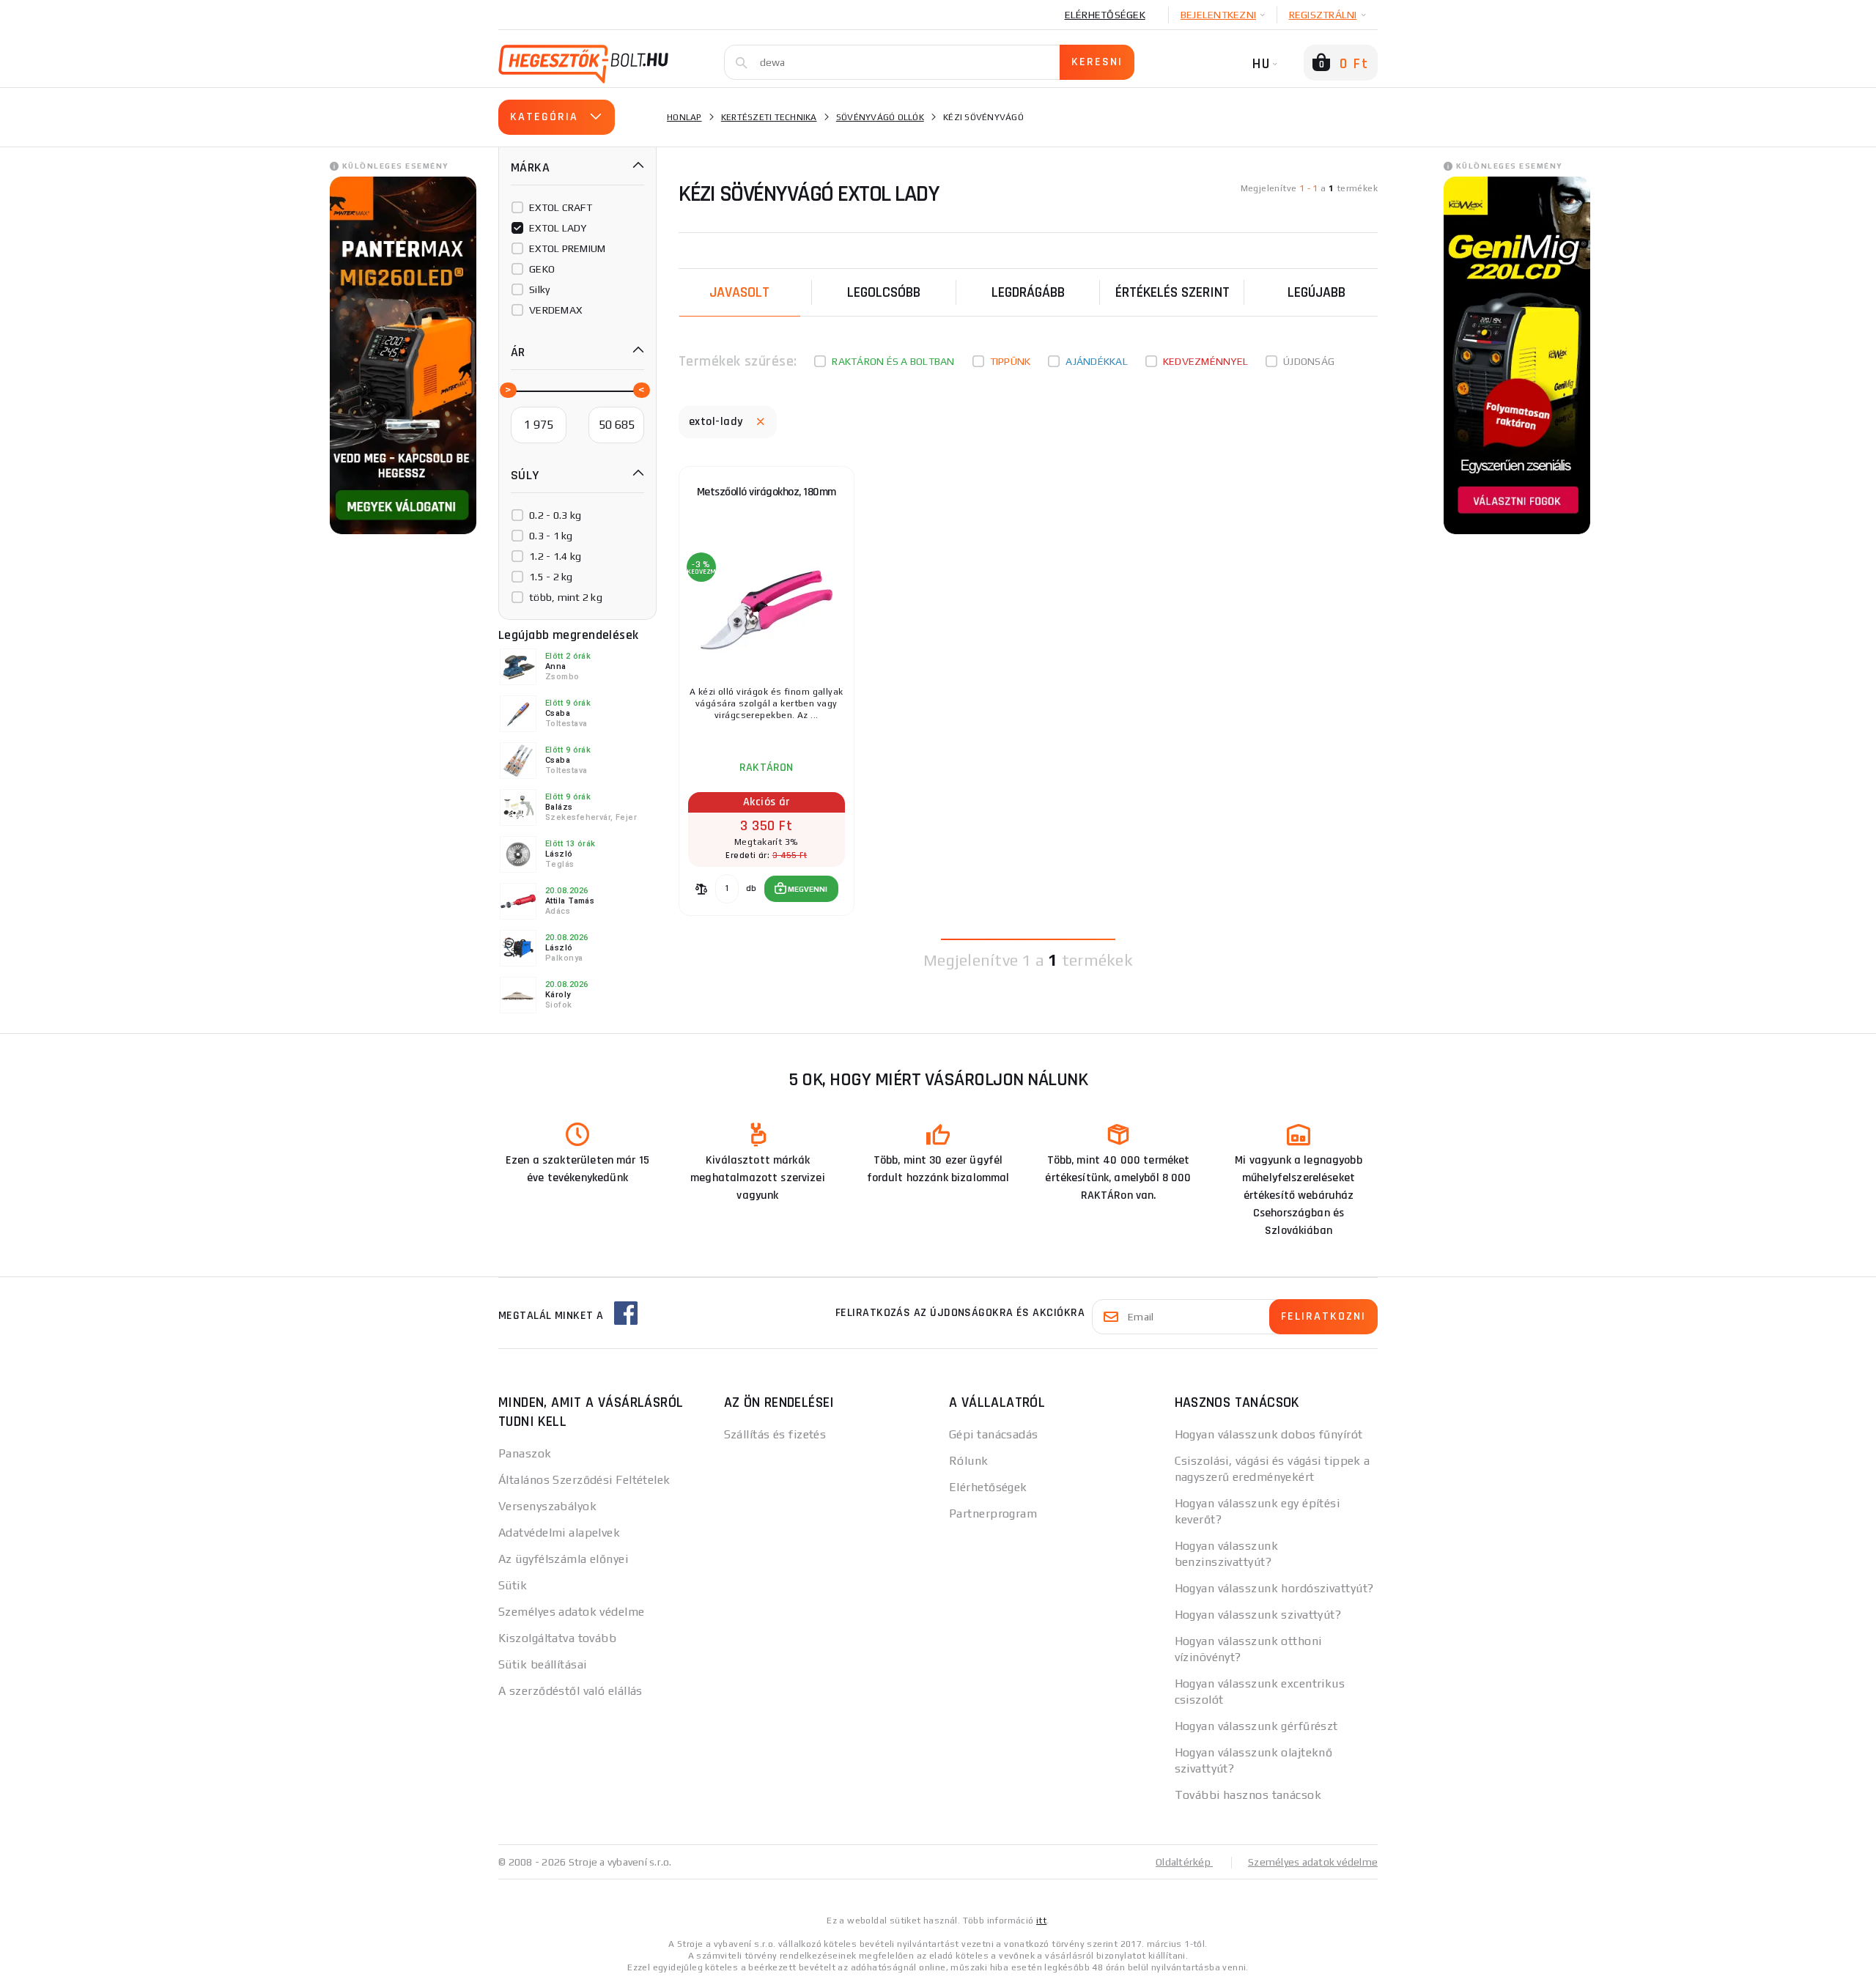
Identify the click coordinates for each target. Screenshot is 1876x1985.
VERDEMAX (555, 310)
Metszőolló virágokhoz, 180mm (767, 492)
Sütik (513, 1585)
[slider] (507, 389)
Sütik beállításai (542, 1664)
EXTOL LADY (558, 228)
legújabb (1316, 292)
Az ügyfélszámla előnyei (563, 1559)
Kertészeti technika (769, 117)
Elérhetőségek (1105, 15)
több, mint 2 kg (566, 597)
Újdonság (1309, 361)
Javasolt (739, 292)
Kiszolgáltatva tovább (557, 1638)
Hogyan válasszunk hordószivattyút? (1274, 1588)
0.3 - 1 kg (551, 536)
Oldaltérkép (1184, 1862)
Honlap (684, 117)
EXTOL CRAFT (561, 207)
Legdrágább (1028, 292)
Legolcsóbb (884, 292)
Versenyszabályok (547, 1506)
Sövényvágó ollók (880, 117)
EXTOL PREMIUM (567, 248)
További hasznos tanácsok (1248, 1795)
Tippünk (1011, 361)
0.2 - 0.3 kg (555, 515)
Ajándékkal (1097, 361)
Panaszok (525, 1453)
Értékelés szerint (1172, 292)
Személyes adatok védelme (572, 1612)
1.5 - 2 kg (551, 577)
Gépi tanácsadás (994, 1434)
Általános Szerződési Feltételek (584, 1480)
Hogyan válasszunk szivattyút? (1258, 1615)
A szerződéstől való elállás (570, 1691)
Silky (539, 289)
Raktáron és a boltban (893, 361)
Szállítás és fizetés (775, 1434)
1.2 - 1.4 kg (555, 556)
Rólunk (969, 1461)
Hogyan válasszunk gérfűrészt (1256, 1726)
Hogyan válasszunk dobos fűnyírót (1269, 1434)
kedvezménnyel (1205, 361)
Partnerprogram (993, 1513)
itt (1041, 1921)
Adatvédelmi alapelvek (559, 1533)
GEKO (542, 269)
